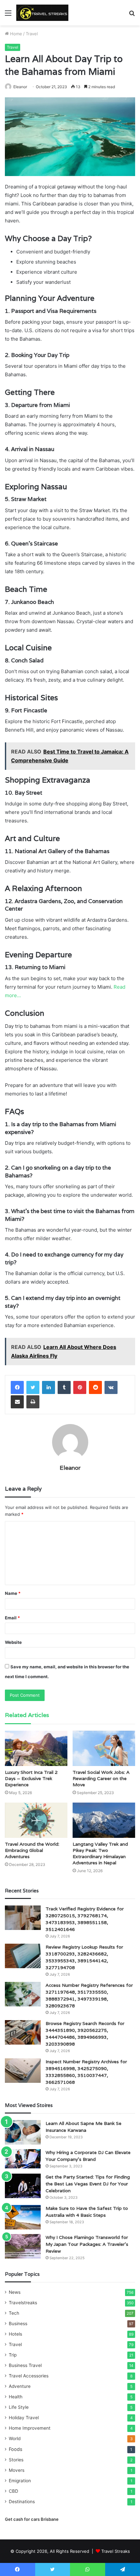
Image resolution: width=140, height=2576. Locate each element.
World (15, 2438)
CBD (14, 2491)
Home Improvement (30, 2428)
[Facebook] (17, 1387)
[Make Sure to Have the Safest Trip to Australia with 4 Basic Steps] (23, 2217)
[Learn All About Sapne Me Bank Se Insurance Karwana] (23, 2132)
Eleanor (20, 87)
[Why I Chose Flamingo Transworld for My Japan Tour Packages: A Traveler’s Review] (23, 2246)
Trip (13, 2355)
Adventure (20, 2386)
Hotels (15, 2334)
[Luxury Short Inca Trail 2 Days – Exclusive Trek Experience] (36, 1748)
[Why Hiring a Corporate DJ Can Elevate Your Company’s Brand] (23, 2159)
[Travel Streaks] (42, 13)
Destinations (22, 2502)
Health (16, 2397)
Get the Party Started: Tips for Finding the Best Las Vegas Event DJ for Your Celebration (88, 2184)
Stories (16, 2460)
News (15, 2292)
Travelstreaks (23, 2303)
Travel (32, 34)
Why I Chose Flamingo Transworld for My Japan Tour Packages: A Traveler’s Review (87, 2244)
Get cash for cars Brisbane (32, 2519)
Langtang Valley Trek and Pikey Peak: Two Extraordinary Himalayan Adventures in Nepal (100, 1853)
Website (13, 1642)
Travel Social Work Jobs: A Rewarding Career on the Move (101, 1778)
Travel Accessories (29, 2376)
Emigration (20, 2481)
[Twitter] (33, 1387)
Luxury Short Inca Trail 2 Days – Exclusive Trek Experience (31, 1778)
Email (12, 1618)
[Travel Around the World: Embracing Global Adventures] (36, 1820)
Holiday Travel (24, 2418)
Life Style (19, 2407)
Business (18, 2324)
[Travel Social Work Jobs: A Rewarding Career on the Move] (104, 1748)
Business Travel (25, 2365)
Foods (15, 2449)
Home (15, 34)
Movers (17, 2470)
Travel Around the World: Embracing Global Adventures (32, 1850)
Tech (14, 2313)
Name (13, 1593)
